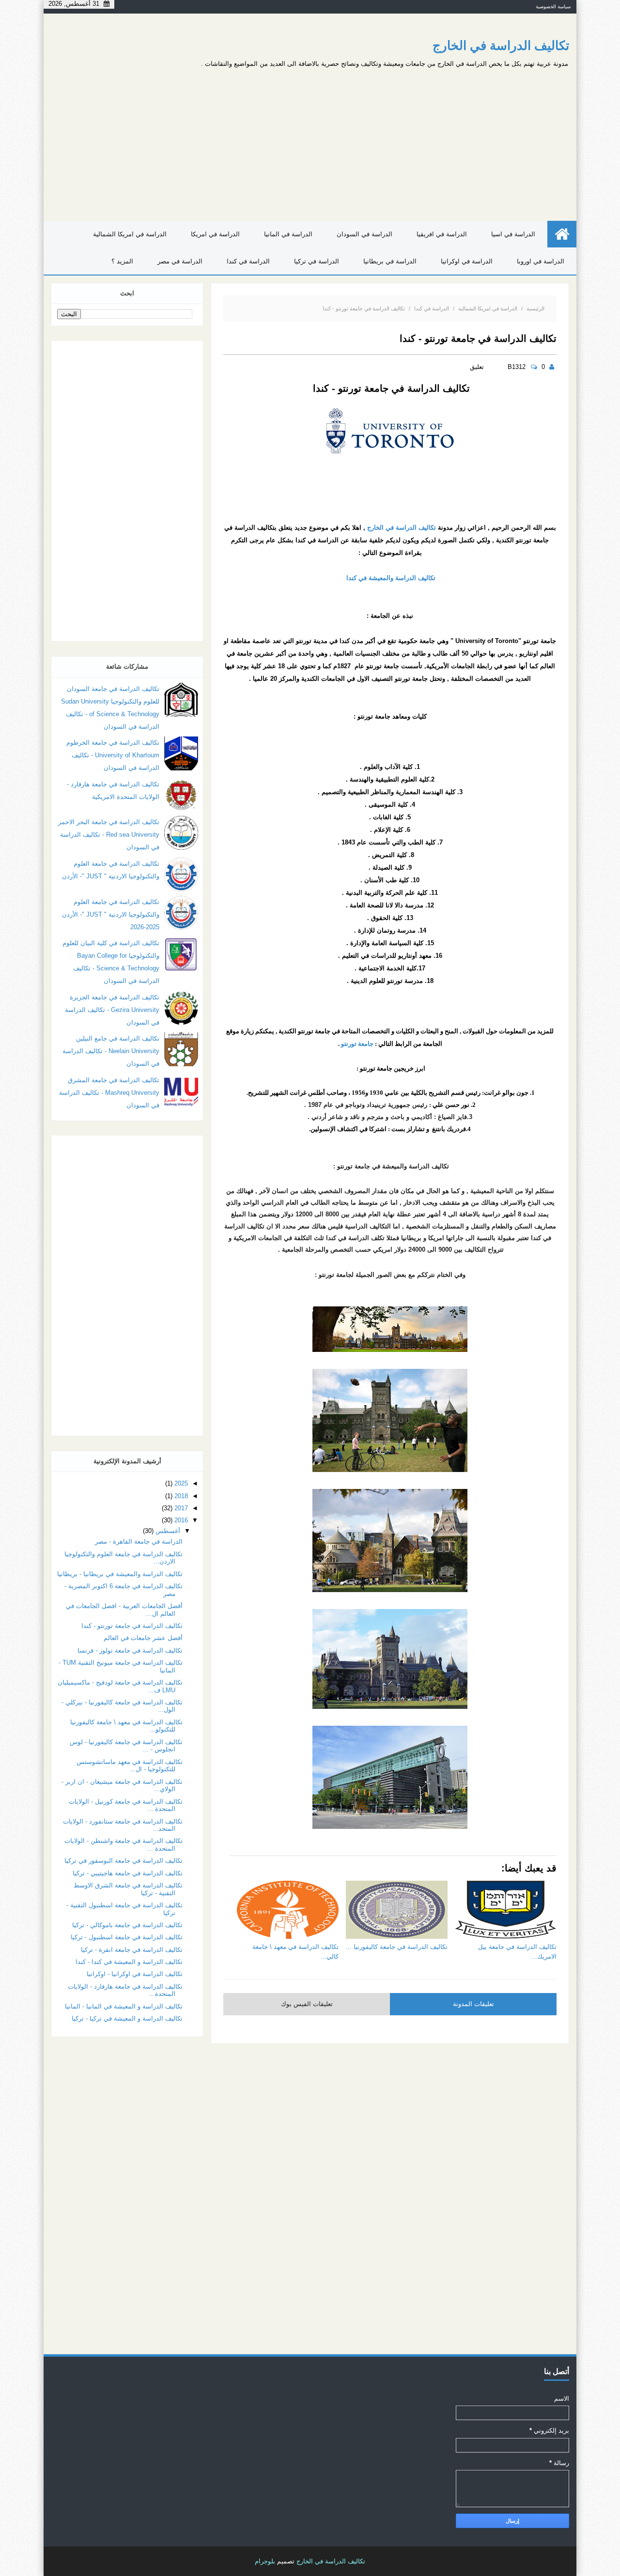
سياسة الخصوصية (553, 7)
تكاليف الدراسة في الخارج (501, 46)
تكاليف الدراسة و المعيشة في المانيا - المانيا (124, 2006)
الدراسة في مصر (180, 261)
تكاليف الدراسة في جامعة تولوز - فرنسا (130, 1650)
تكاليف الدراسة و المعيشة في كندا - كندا (129, 1962)
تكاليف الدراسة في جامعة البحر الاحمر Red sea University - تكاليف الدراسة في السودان (109, 835)
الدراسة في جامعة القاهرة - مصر (139, 1541)
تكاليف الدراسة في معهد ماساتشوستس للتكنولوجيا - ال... (130, 1766)
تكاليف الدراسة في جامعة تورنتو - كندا (132, 1626)
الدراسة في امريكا (215, 234)
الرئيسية (535, 308)
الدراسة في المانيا (288, 234)
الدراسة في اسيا (513, 234)
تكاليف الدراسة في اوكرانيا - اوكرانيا (135, 1974)
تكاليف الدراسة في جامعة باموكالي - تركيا (127, 1925)
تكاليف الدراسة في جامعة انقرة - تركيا (132, 1950)
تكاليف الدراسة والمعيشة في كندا (390, 578)
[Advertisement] (232, 141)
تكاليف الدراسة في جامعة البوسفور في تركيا (124, 1861)
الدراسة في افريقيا (442, 234)
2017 (181, 1508)
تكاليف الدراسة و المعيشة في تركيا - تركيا (127, 2018)
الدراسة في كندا (248, 261)
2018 (181, 1496)
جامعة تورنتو (358, 1044)
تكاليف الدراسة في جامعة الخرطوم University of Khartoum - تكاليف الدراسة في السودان (113, 755)
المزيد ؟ (122, 261)
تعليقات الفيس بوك (307, 2004)
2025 (181, 1483)
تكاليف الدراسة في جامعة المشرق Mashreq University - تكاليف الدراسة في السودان (109, 1093)
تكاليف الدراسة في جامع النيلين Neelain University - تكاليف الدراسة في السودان (111, 1051)
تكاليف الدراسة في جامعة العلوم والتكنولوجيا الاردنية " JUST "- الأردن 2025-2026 (111, 914)
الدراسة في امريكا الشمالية (130, 234)
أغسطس (168, 1531)
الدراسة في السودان (364, 234)
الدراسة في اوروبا (541, 261)
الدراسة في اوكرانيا (467, 261)
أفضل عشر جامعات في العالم (143, 1638)
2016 (181, 1520)
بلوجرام (265, 2561)
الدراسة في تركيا (317, 261)
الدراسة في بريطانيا (390, 261)
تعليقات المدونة (473, 2004)
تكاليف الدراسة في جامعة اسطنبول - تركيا (127, 1937)
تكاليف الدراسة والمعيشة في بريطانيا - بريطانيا (120, 1574)
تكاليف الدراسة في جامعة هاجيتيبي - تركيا (128, 1873)
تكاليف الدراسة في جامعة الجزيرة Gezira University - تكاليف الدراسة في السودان (112, 1010)
